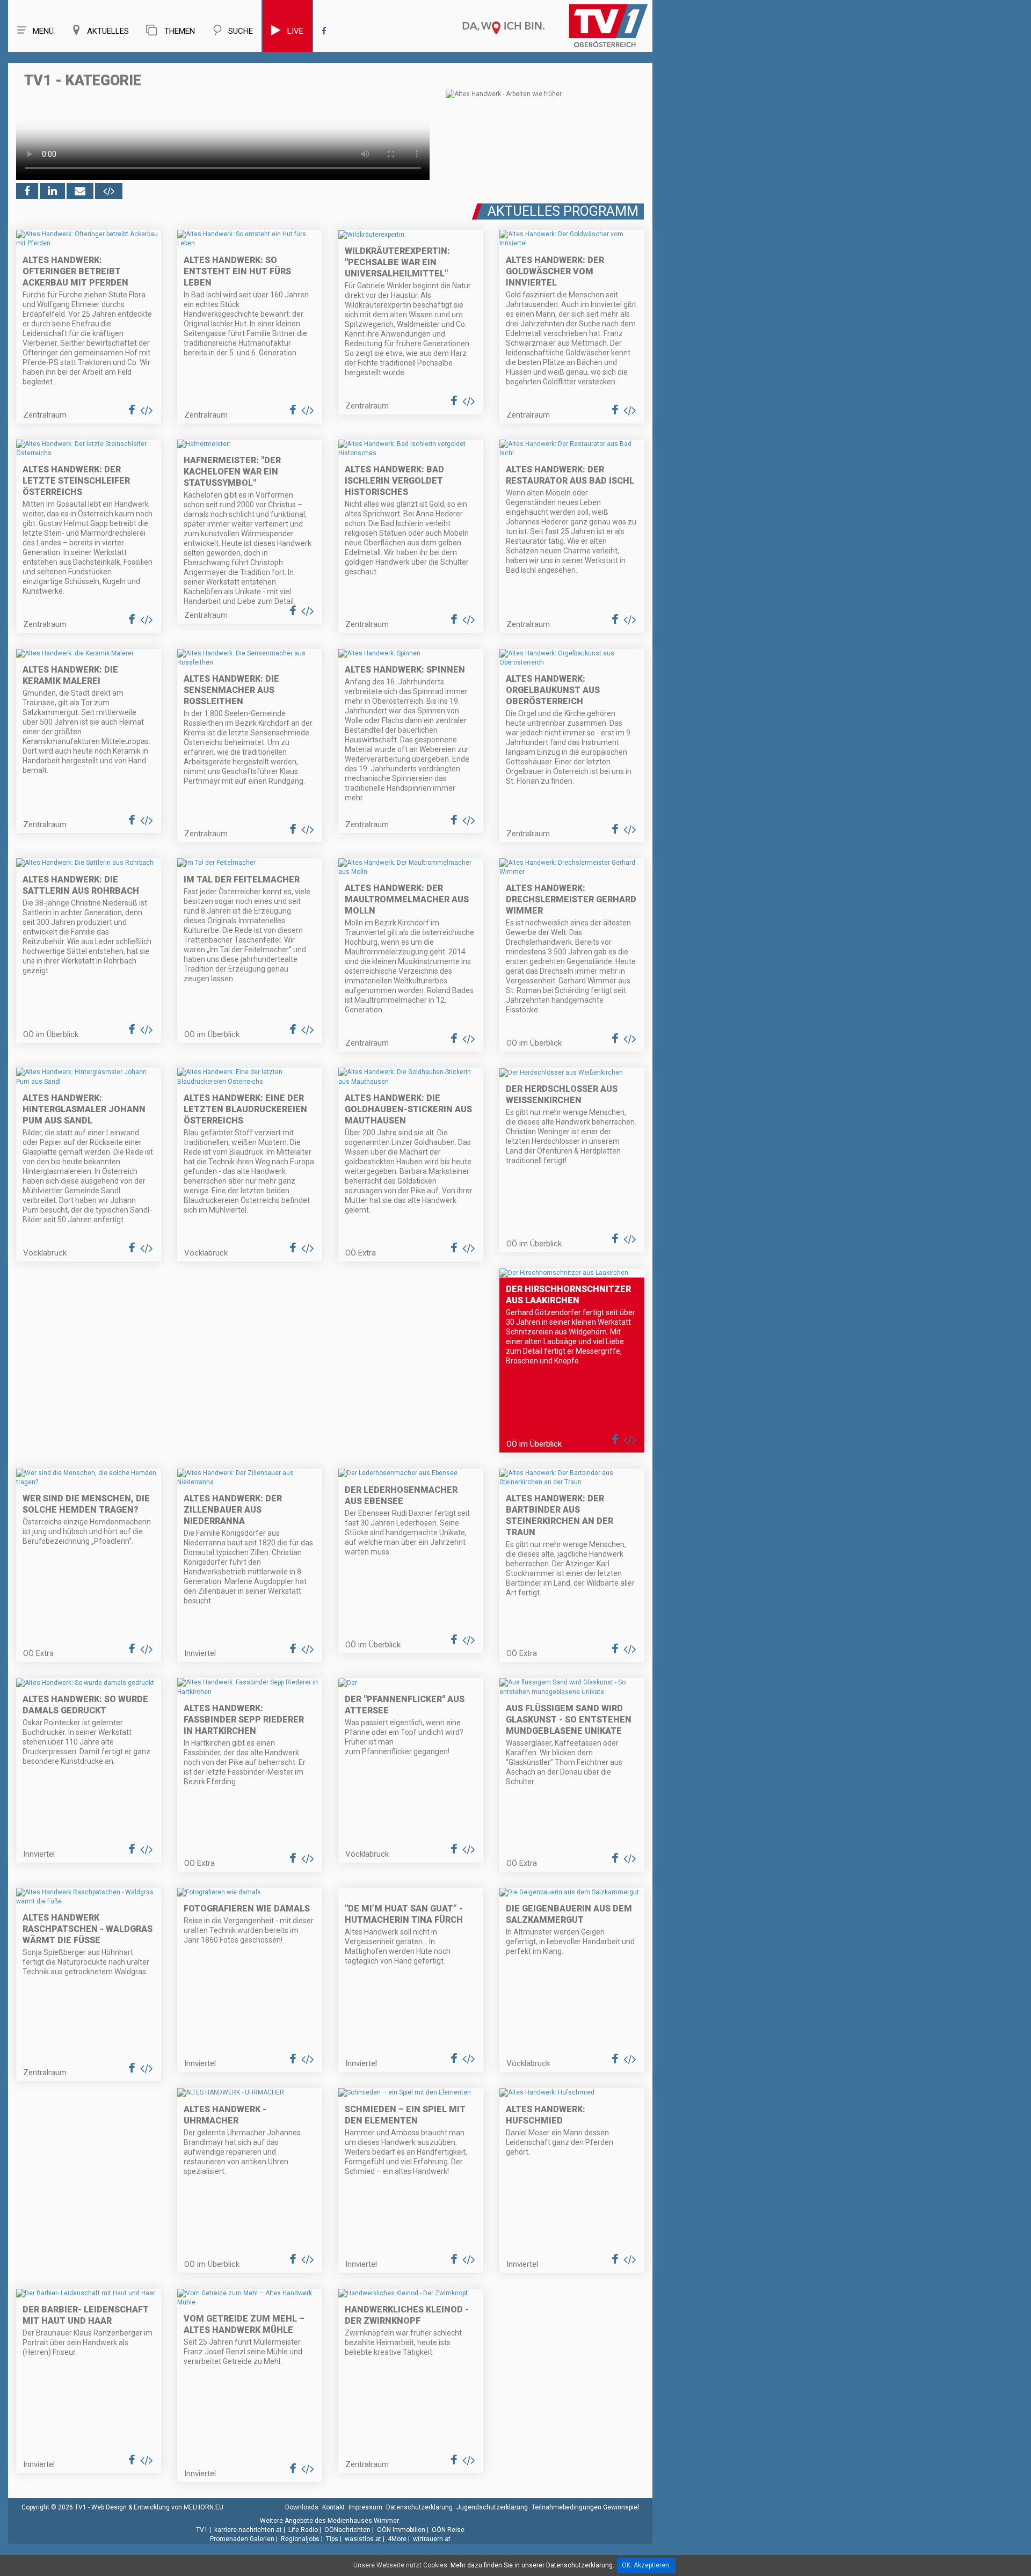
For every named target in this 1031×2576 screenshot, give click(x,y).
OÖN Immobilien (401, 2530)
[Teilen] (80, 191)
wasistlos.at (363, 2539)
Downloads (302, 2507)
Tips (332, 2539)
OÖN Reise (448, 2530)
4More (397, 2539)
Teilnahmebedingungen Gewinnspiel (585, 2507)
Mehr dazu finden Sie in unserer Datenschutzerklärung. (532, 2565)
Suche (241, 31)
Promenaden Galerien (242, 2539)
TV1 (202, 2530)
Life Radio (303, 2530)
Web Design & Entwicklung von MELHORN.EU (157, 2507)
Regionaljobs (300, 2539)
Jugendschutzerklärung (492, 2507)
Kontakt (333, 2507)
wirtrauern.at (432, 2539)
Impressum (365, 2507)
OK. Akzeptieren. (646, 2565)
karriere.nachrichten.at (248, 2530)
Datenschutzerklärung (419, 2507)
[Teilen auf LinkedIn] (52, 191)
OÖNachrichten (347, 2530)
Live (295, 31)
